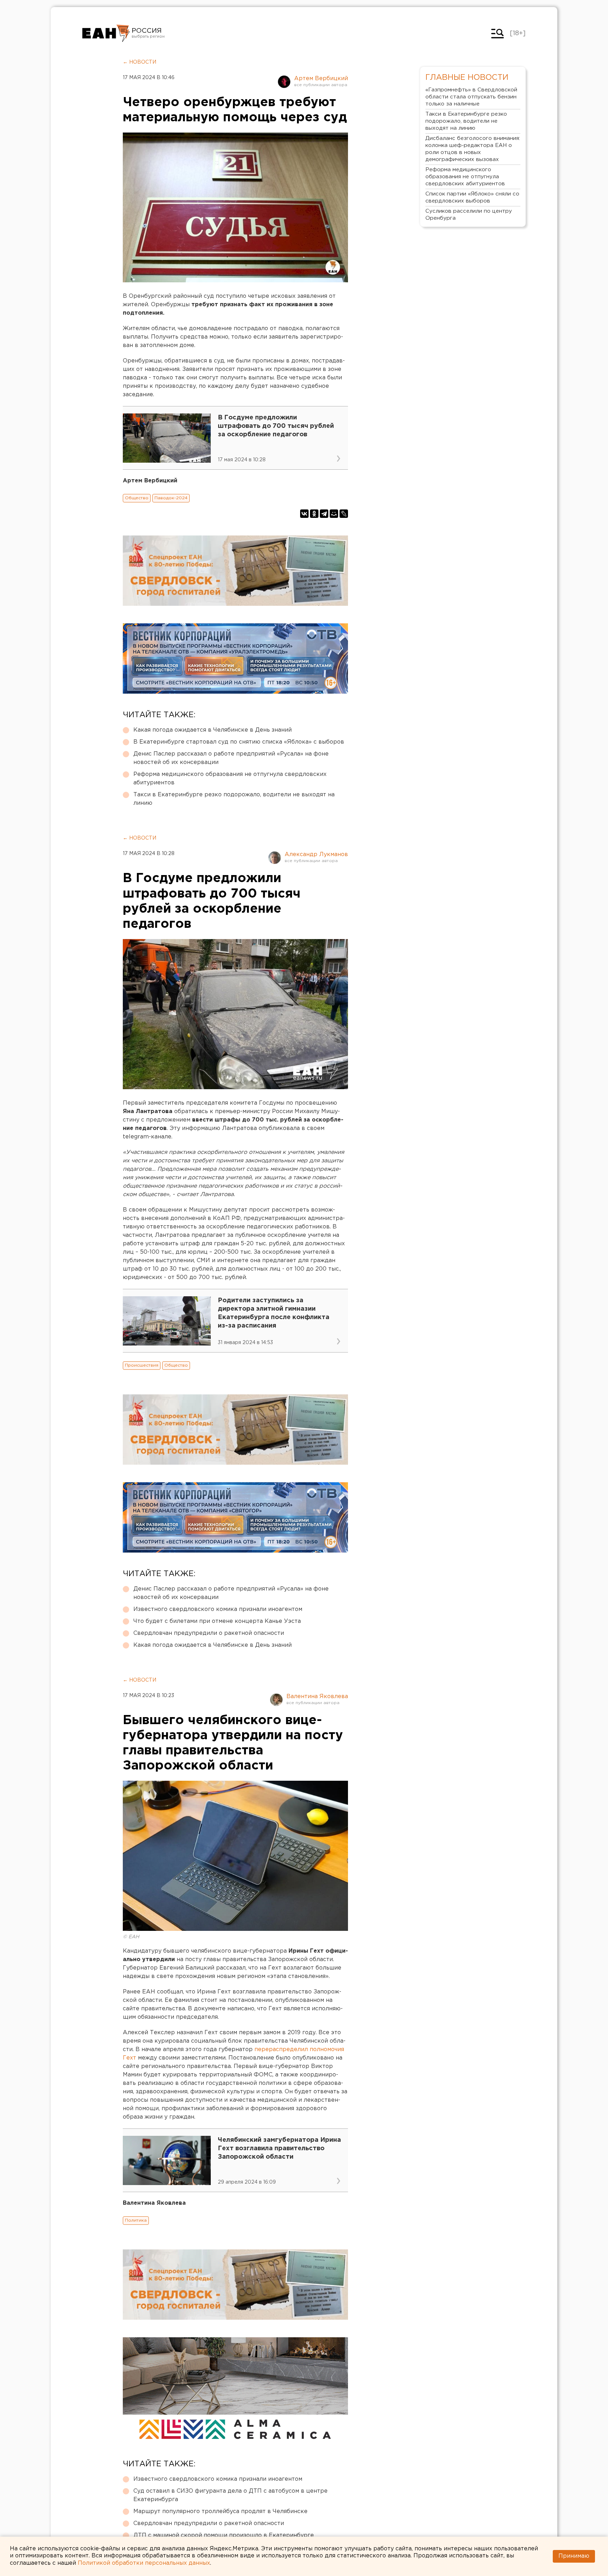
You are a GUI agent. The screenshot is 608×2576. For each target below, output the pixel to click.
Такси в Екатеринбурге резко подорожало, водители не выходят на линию (234, 799)
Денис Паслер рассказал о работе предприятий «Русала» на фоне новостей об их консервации (231, 758)
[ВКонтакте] (304, 514)
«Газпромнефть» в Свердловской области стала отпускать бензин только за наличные (471, 97)
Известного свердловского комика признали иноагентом (218, 1609)
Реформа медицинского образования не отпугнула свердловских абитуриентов (230, 779)
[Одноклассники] (314, 514)
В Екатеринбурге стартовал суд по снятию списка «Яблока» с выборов (239, 742)
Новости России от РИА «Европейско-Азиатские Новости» (106, 33)
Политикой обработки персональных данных (144, 2563)
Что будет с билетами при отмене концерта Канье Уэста (217, 1621)
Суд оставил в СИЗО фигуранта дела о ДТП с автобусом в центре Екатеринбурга (230, 2495)
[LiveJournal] (344, 514)
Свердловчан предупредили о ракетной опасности (209, 1633)
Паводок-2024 (171, 498)
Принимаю (574, 2556)
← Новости (140, 62)
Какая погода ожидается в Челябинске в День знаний (213, 730)
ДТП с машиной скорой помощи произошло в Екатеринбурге (224, 2535)
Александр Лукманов (316, 855)
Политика (136, 2220)
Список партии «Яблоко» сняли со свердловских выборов (472, 197)
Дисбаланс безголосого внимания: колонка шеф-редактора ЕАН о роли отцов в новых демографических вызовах (473, 149)
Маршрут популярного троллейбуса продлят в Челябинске (220, 2511)
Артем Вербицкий (321, 79)
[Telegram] (324, 514)
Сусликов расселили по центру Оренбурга (469, 215)
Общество (137, 498)
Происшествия (142, 1365)
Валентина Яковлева (317, 1697)
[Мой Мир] (334, 514)
